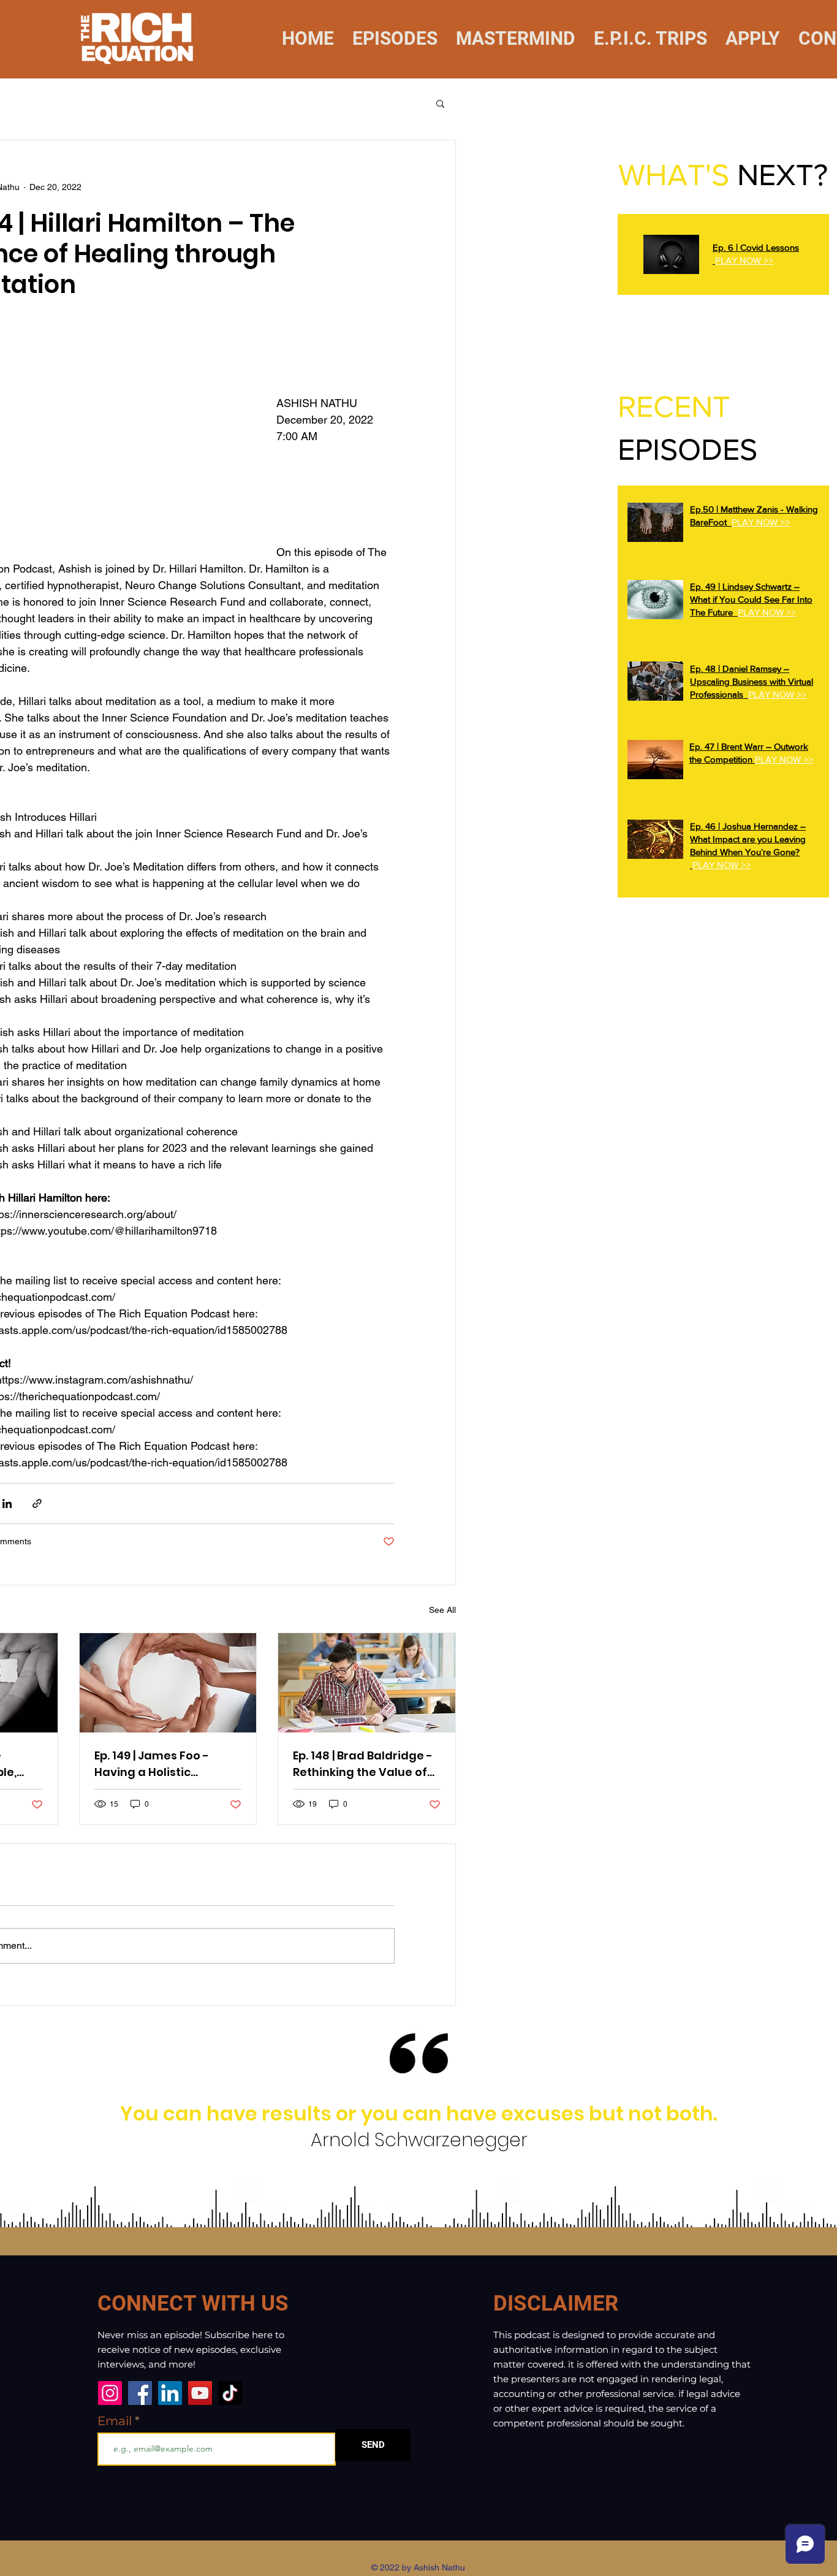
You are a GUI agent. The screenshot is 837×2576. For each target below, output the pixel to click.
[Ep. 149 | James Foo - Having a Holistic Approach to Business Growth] (168, 1683)
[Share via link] (37, 1503)
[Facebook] (140, 2393)
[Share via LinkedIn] (7, 1503)
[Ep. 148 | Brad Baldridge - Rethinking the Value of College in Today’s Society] (367, 1683)
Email (116, 2421)
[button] (440, 103)
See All (442, 1610)
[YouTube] (200, 2393)
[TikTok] (230, 2393)
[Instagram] (110, 2393)
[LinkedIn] (170, 2393)
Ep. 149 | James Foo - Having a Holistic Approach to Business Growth (157, 1764)
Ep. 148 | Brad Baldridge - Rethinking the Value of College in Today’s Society (363, 1764)
